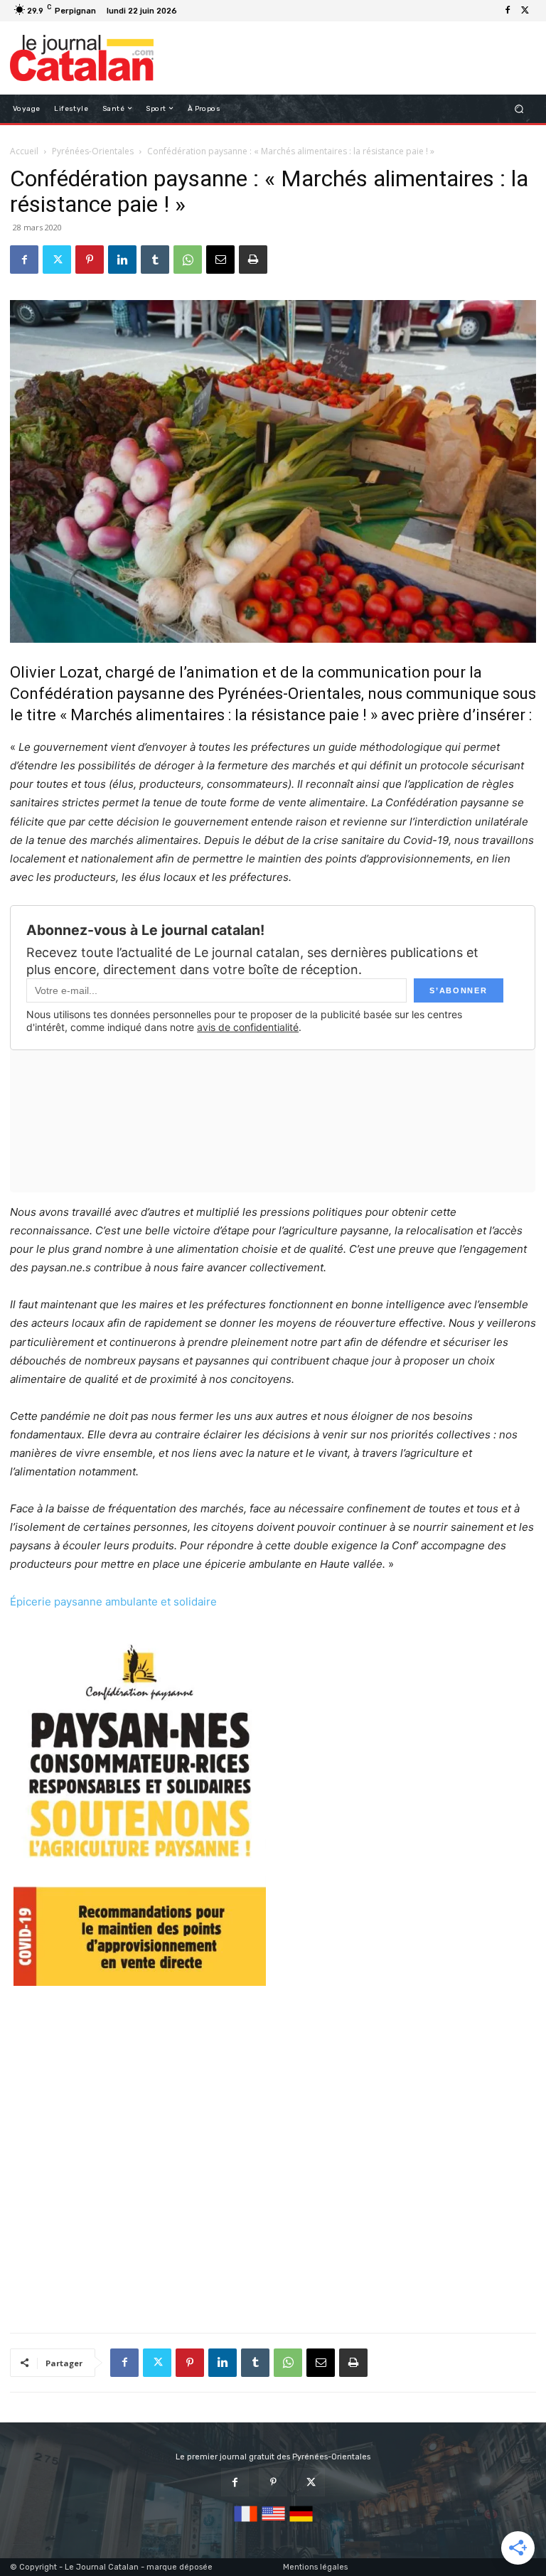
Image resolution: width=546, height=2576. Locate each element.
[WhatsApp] (188, 260)
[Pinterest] (90, 260)
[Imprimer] (253, 260)
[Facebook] (508, 11)
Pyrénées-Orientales (93, 151)
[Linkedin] (122, 260)
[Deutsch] (301, 2522)
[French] (246, 2522)
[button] (519, 108)
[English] (273, 2522)
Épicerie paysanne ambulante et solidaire (113, 1602)
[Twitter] (525, 11)
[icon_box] (189, 12)
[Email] (220, 260)
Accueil (24, 151)
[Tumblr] (155, 260)
